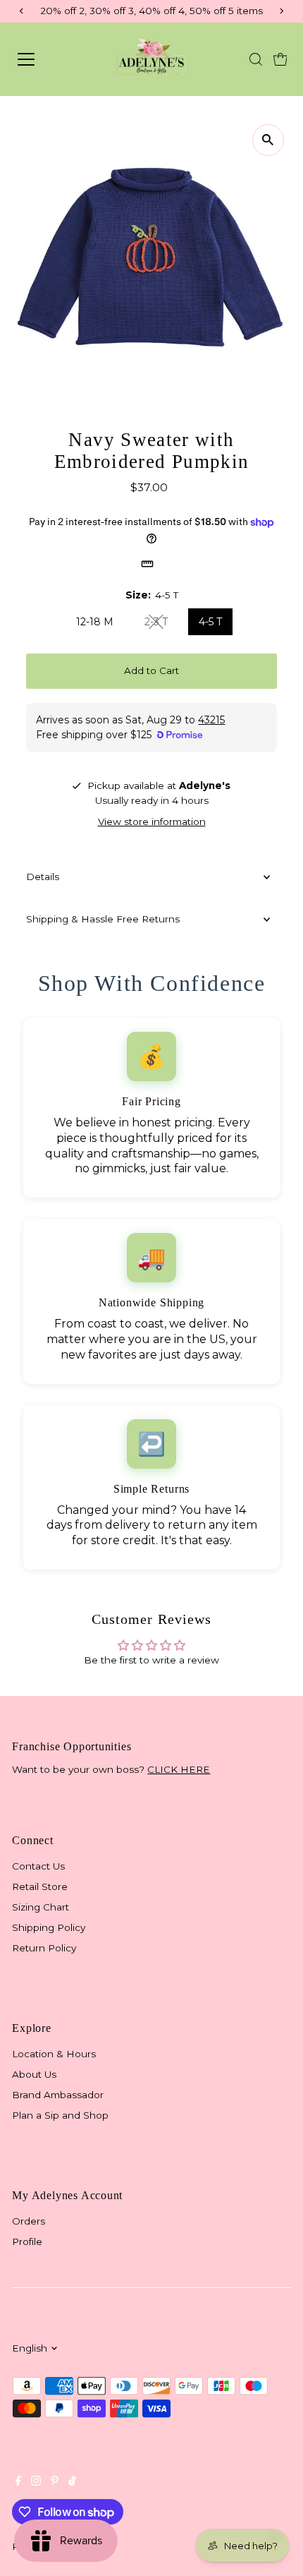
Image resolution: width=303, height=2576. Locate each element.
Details (43, 877)
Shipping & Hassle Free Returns (103, 919)
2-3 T (162, 624)
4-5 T (210, 622)
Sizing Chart (41, 1907)
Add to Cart (151, 670)
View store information (152, 822)
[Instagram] (36, 2482)
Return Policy (44, 1948)
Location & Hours (54, 2054)
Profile (27, 2241)
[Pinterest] (55, 2482)
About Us (34, 2074)
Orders (29, 2221)
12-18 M (95, 622)
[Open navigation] (45, 59)
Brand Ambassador (58, 2095)
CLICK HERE (179, 1769)
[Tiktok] (72, 2482)
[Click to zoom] (268, 140)
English (30, 2348)
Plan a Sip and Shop (60, 2115)
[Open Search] (256, 59)
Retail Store (40, 1886)
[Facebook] (18, 2482)
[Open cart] (280, 59)
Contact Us (38, 1866)
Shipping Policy (49, 1927)
